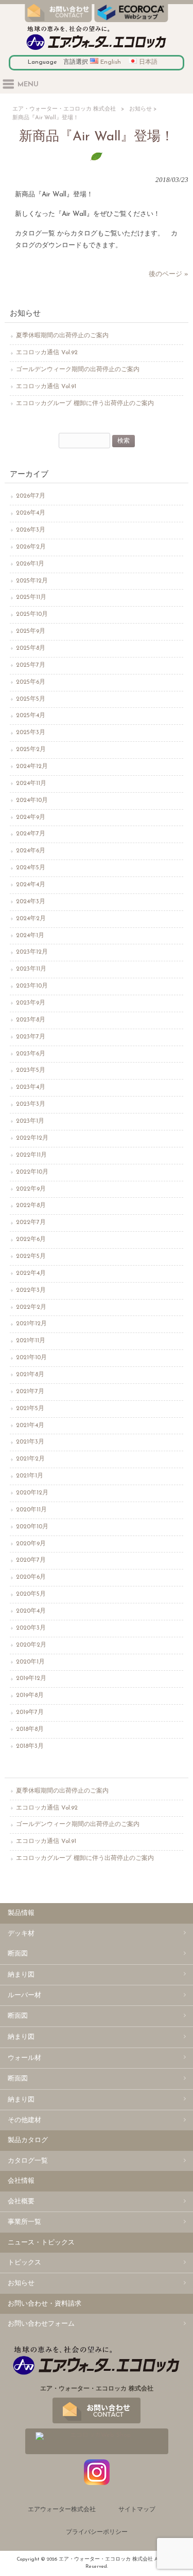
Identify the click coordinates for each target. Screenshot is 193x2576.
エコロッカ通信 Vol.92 (47, 353)
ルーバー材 (24, 1995)
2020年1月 (30, 1662)
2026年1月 (30, 564)
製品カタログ (28, 2140)
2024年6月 (31, 851)
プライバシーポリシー (97, 2532)
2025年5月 (31, 699)
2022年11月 (31, 1155)
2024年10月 (32, 800)
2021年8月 (30, 1375)
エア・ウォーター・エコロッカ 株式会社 (64, 109)
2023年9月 (31, 1003)
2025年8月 (31, 648)
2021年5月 (30, 1409)
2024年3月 (31, 902)
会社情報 (21, 2181)
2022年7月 (31, 1222)
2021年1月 (30, 1476)
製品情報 (21, 1913)
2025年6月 (31, 682)
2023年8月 (31, 1020)
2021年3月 (30, 1442)
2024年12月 (32, 766)
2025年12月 (32, 581)
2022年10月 (32, 1172)
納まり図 (21, 1975)
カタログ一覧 (28, 2161)
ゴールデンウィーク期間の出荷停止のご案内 (78, 370)
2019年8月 (30, 1695)
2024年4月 (31, 885)
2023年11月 (31, 969)
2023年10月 (32, 986)
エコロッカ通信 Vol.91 (46, 387)
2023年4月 (31, 1087)
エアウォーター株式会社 (62, 2510)
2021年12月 (31, 1324)
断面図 (18, 1954)
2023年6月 (31, 1054)
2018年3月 (30, 1746)
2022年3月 (31, 1290)
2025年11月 (31, 597)
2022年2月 (31, 1307)
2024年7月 (31, 834)
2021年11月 (31, 1341)
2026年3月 (31, 530)
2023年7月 (31, 1037)
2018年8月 (30, 1729)
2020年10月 (32, 1527)
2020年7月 (31, 1560)
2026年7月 (31, 496)
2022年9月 (31, 1189)
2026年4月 (31, 513)
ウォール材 (24, 2058)
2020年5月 (31, 1594)
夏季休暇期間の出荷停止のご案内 (62, 336)
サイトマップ (137, 2510)
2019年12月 (31, 1678)
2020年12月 (32, 1493)
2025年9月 (31, 631)
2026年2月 (31, 547)
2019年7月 (30, 1712)
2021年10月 (31, 1358)
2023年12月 (32, 952)
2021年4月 (30, 1426)
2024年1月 (30, 936)
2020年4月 (31, 1611)
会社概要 (21, 2202)
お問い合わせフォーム (41, 2324)
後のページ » (169, 274)
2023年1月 (30, 1121)
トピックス (24, 2263)
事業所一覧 (24, 2222)
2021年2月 (30, 1459)
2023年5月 (31, 1070)
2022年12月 (32, 1138)
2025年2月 (31, 750)
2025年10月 (32, 614)
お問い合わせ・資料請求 (45, 2304)
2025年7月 (31, 665)
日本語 (148, 62)
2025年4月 (31, 716)
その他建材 (24, 2120)
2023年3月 (31, 1104)
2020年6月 (31, 1577)
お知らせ (141, 109)
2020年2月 (31, 1645)
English (111, 62)
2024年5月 (31, 868)
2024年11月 (31, 783)
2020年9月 (31, 1544)
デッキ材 (21, 1934)
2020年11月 (31, 1510)
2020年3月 (31, 1628)
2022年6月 (31, 1239)
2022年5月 (31, 1256)
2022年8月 (31, 1205)
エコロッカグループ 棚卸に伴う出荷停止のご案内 (85, 404)
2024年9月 (31, 817)
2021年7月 (30, 1392)
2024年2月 (31, 919)
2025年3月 (31, 733)
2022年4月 (31, 1273)
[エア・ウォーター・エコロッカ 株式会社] (97, 50)
